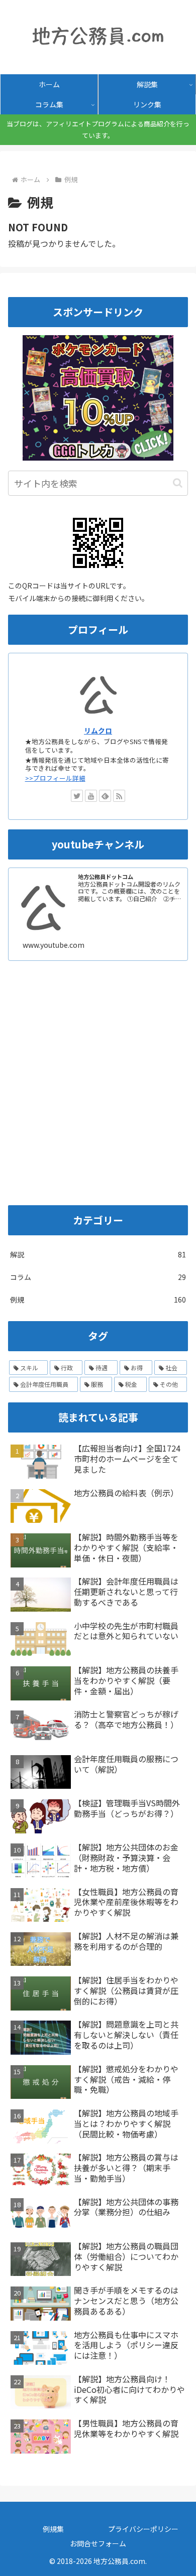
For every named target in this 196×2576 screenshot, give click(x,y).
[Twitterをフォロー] (77, 796)
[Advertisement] (98, 1094)
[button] (178, 483)
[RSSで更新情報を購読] (119, 796)
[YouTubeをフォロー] (91, 796)
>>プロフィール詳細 (55, 778)
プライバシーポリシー (143, 2529)
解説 (98, 1254)
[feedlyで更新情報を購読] (105, 796)
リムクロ (98, 731)
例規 (98, 1300)
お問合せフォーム (98, 2543)
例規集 (53, 2529)
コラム (98, 1277)
